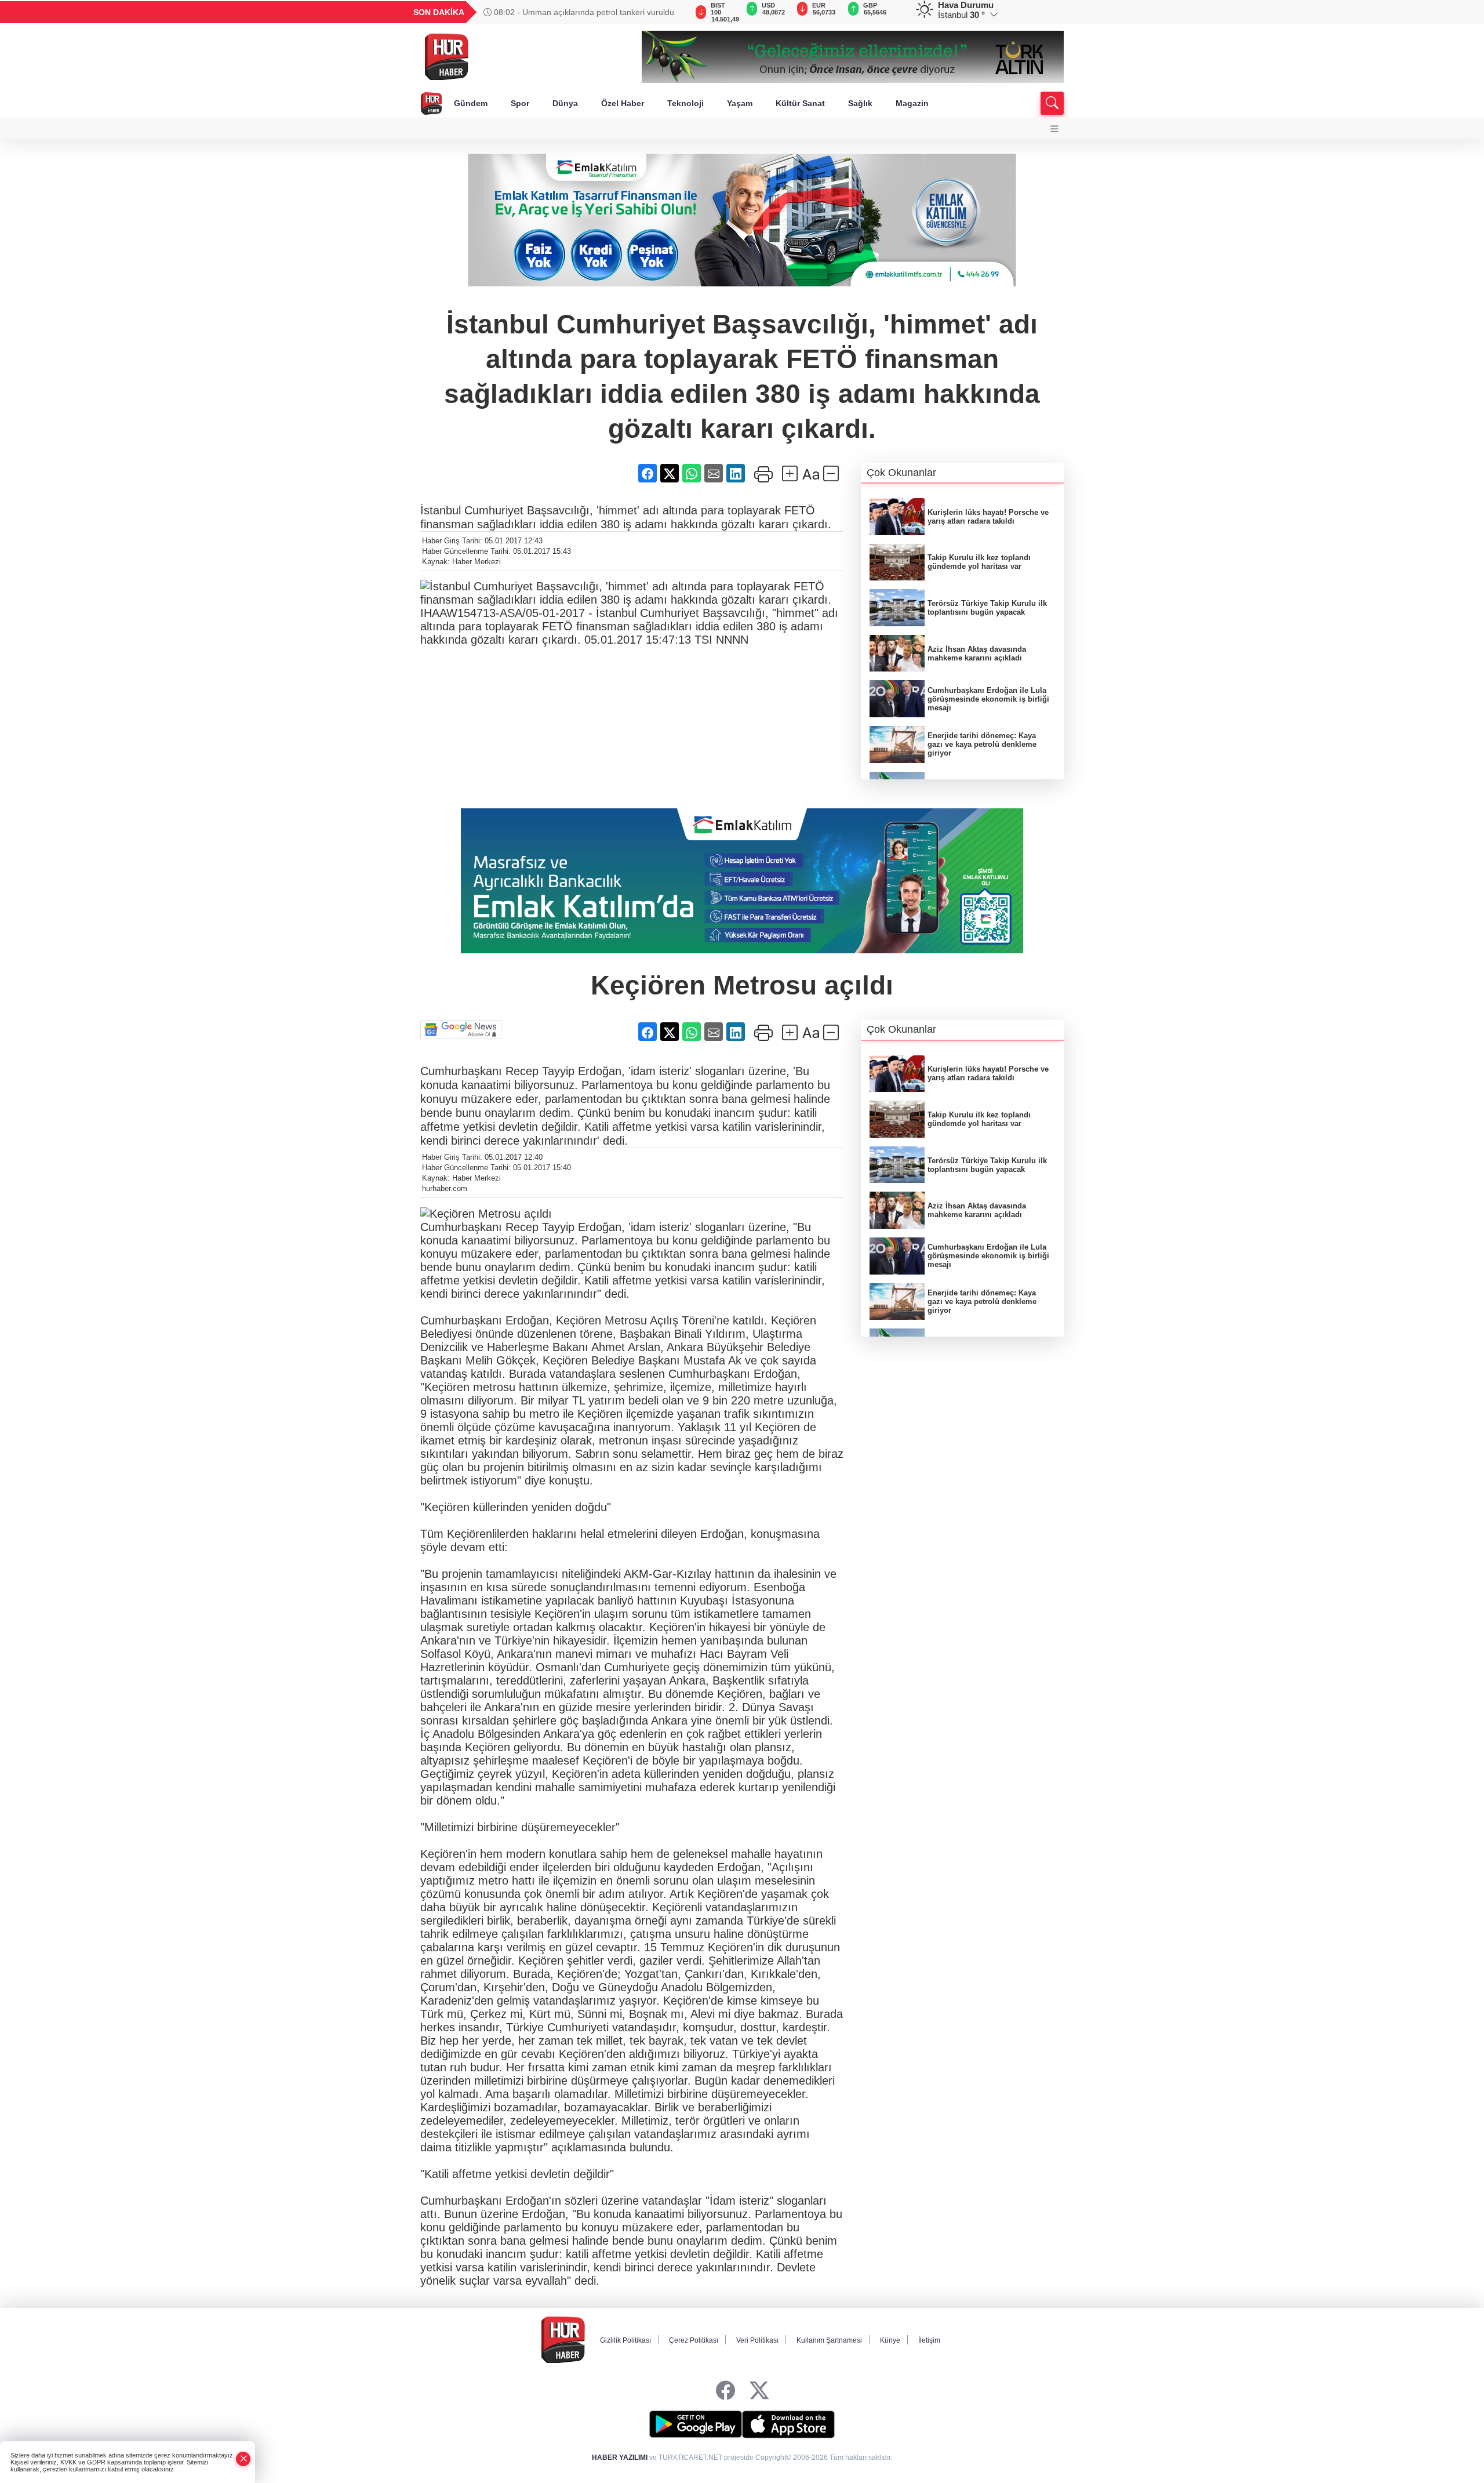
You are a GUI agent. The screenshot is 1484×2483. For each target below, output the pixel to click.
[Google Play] (696, 2424)
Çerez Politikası (694, 2340)
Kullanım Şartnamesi (829, 2340)
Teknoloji (685, 103)
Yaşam (740, 103)
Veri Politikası (757, 2340)
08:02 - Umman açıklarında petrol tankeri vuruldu (583, 12)
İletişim (929, 2340)
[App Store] (788, 2424)
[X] (759, 2391)
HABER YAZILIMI (620, 2457)
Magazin (912, 103)
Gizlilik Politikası (625, 2340)
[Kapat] (243, 2459)
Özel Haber (623, 103)
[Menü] (1054, 129)
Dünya (565, 103)
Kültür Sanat (800, 103)
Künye (890, 2340)
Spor (520, 103)
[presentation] (672, 12)
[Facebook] (725, 2391)
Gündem (471, 103)
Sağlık (860, 103)
